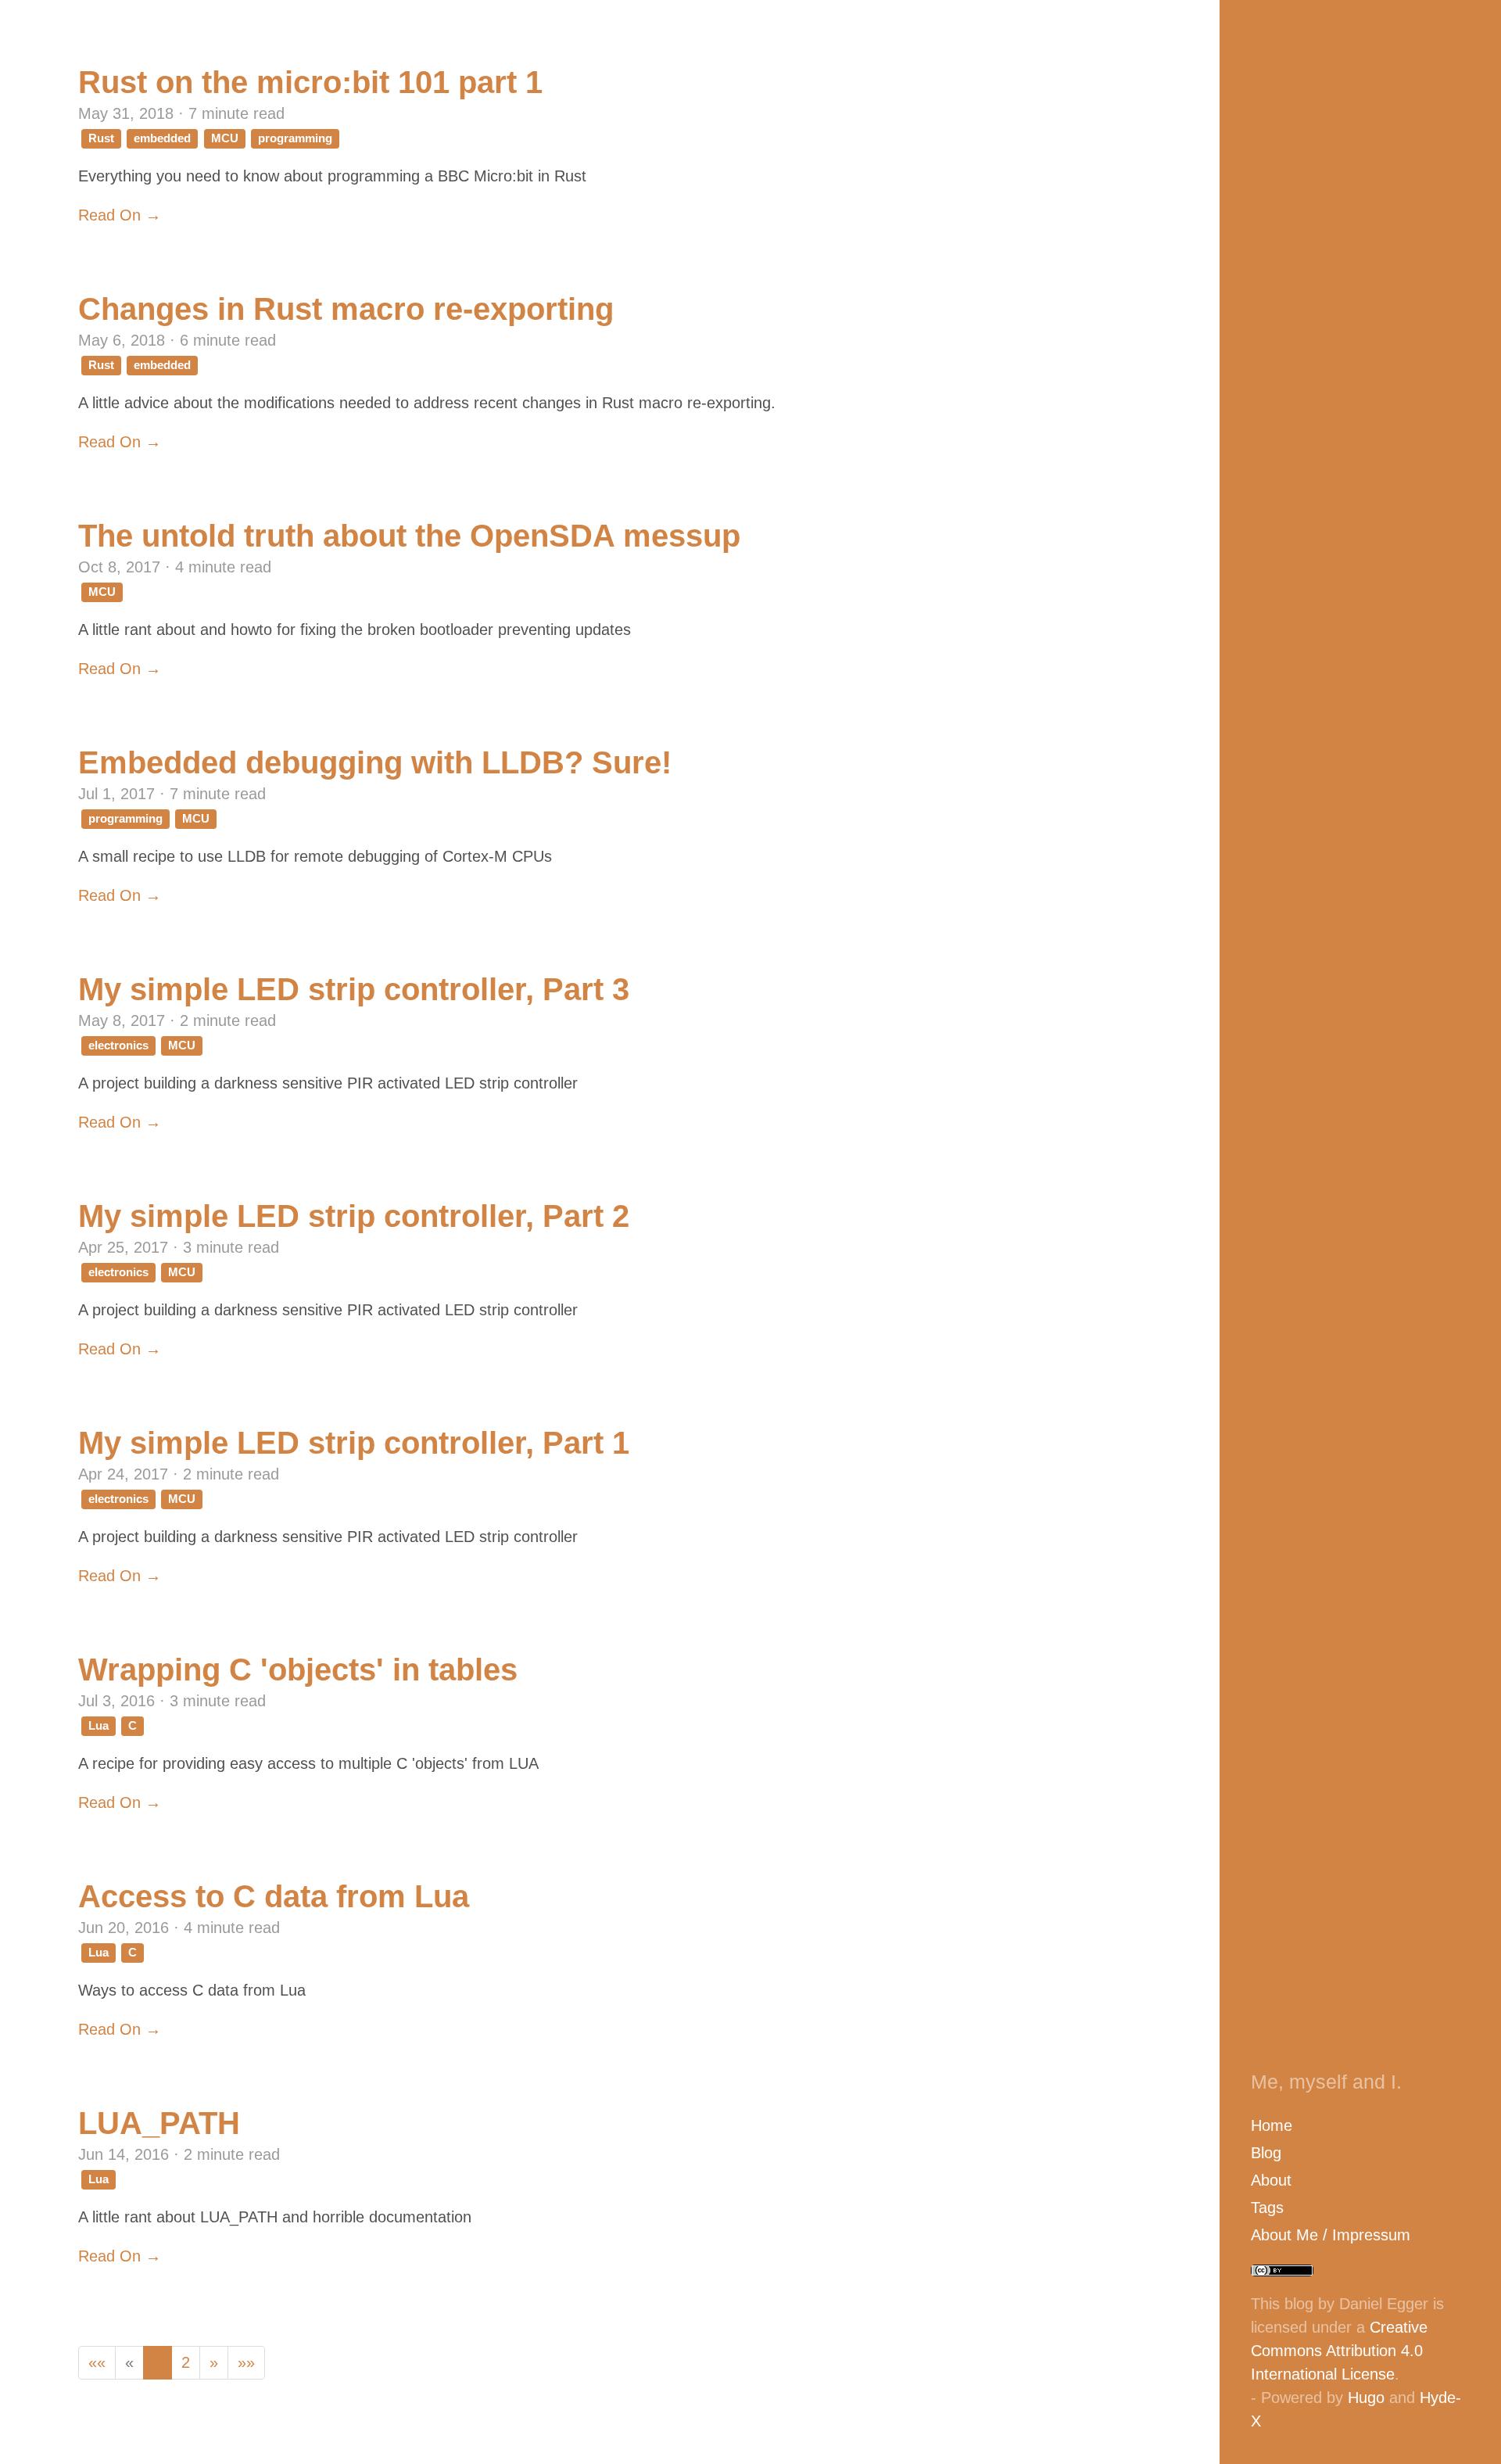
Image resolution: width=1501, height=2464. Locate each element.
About (1271, 2180)
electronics (118, 1045)
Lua (99, 1725)
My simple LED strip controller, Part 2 (354, 1216)
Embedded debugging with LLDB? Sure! (375, 762)
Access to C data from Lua (274, 1896)
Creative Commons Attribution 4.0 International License (1339, 2351)
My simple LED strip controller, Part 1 (354, 1443)
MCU (225, 138)
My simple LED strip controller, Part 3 (354, 989)
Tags (1267, 2208)
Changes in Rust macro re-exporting (346, 309)
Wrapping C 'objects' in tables (298, 1670)
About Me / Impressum (1331, 2235)
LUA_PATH (159, 2123)
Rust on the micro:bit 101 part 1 (310, 82)
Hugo (1366, 2398)
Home (1272, 2125)
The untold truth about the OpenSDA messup (409, 536)
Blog (1266, 2153)
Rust (101, 138)
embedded (162, 138)
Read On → (120, 215)
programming (295, 138)
